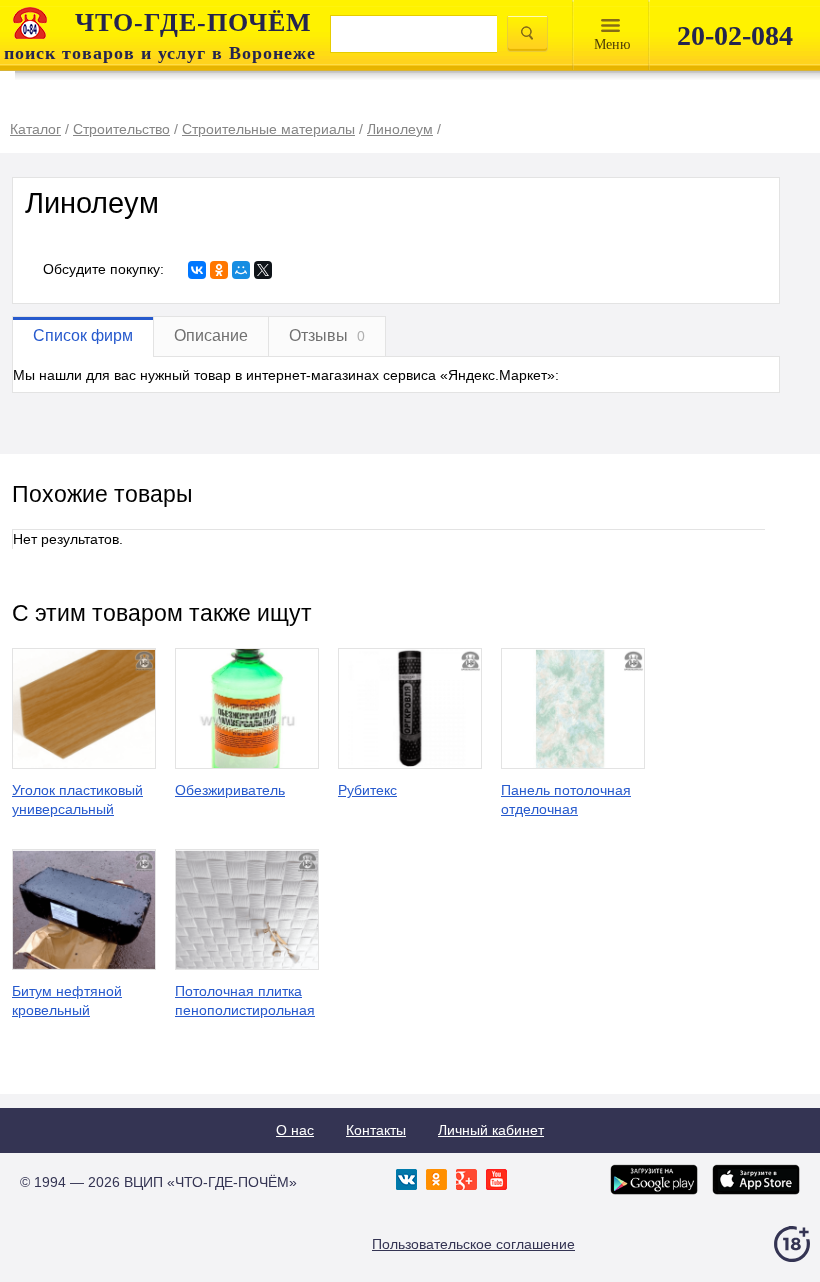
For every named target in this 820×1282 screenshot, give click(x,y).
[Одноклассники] (219, 270)
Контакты (376, 1130)
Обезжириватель (230, 790)
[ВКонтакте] (197, 270)
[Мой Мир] (241, 270)
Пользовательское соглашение (473, 1244)
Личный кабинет (491, 1130)
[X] (263, 270)
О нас (295, 1130)
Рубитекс (367, 790)
